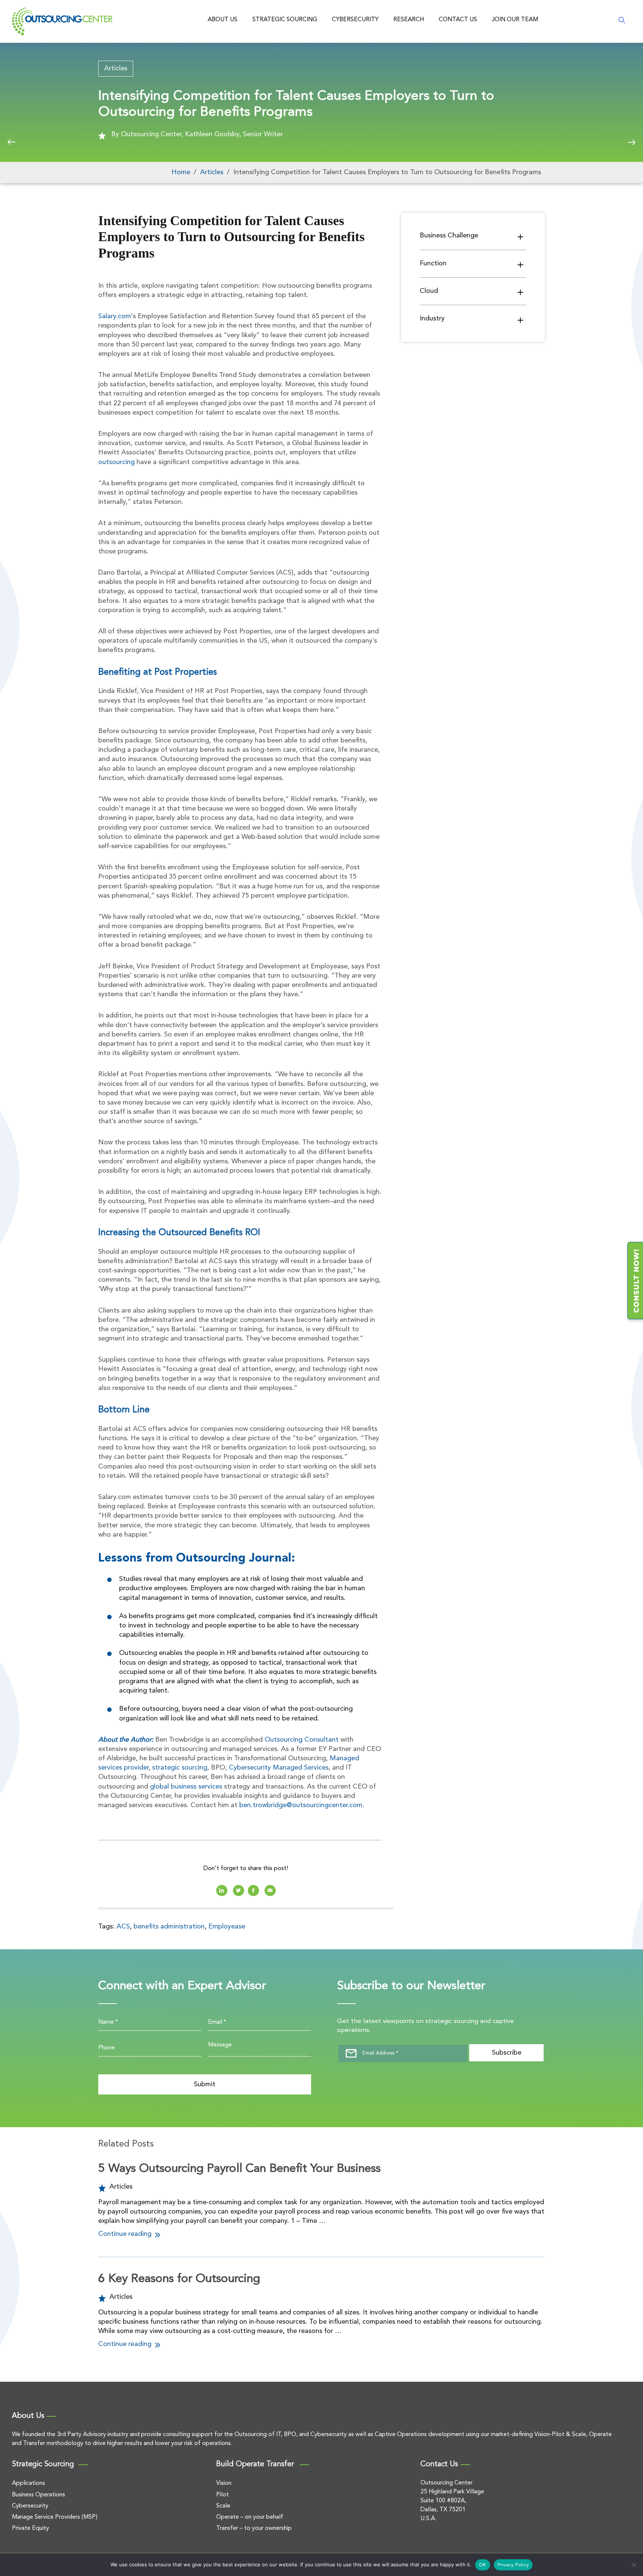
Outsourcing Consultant (302, 1740)
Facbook (253, 1891)
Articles (116, 68)
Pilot (223, 2495)
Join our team (515, 20)
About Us (223, 20)
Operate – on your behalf (250, 2517)
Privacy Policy (513, 2565)
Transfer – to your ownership (254, 2528)
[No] (634, 2565)
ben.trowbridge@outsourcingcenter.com (301, 1805)
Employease (227, 1927)
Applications (28, 2483)
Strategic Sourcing (285, 20)
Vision (224, 2483)
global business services (186, 1787)
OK (483, 2565)
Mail (270, 1891)
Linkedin (222, 1891)
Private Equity (31, 2528)
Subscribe (507, 2053)
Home (181, 172)
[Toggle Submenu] (521, 237)
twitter (239, 1891)
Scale (223, 2506)
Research (409, 20)
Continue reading (126, 2234)
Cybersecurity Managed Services (279, 1768)
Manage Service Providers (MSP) (55, 2517)
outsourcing (116, 462)
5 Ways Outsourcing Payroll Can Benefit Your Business (239, 2169)
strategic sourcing (180, 1768)
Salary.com (115, 316)
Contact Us (458, 20)
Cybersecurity (355, 20)
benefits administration (169, 1927)
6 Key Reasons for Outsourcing (179, 2279)
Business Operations (39, 2495)
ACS (123, 1927)
